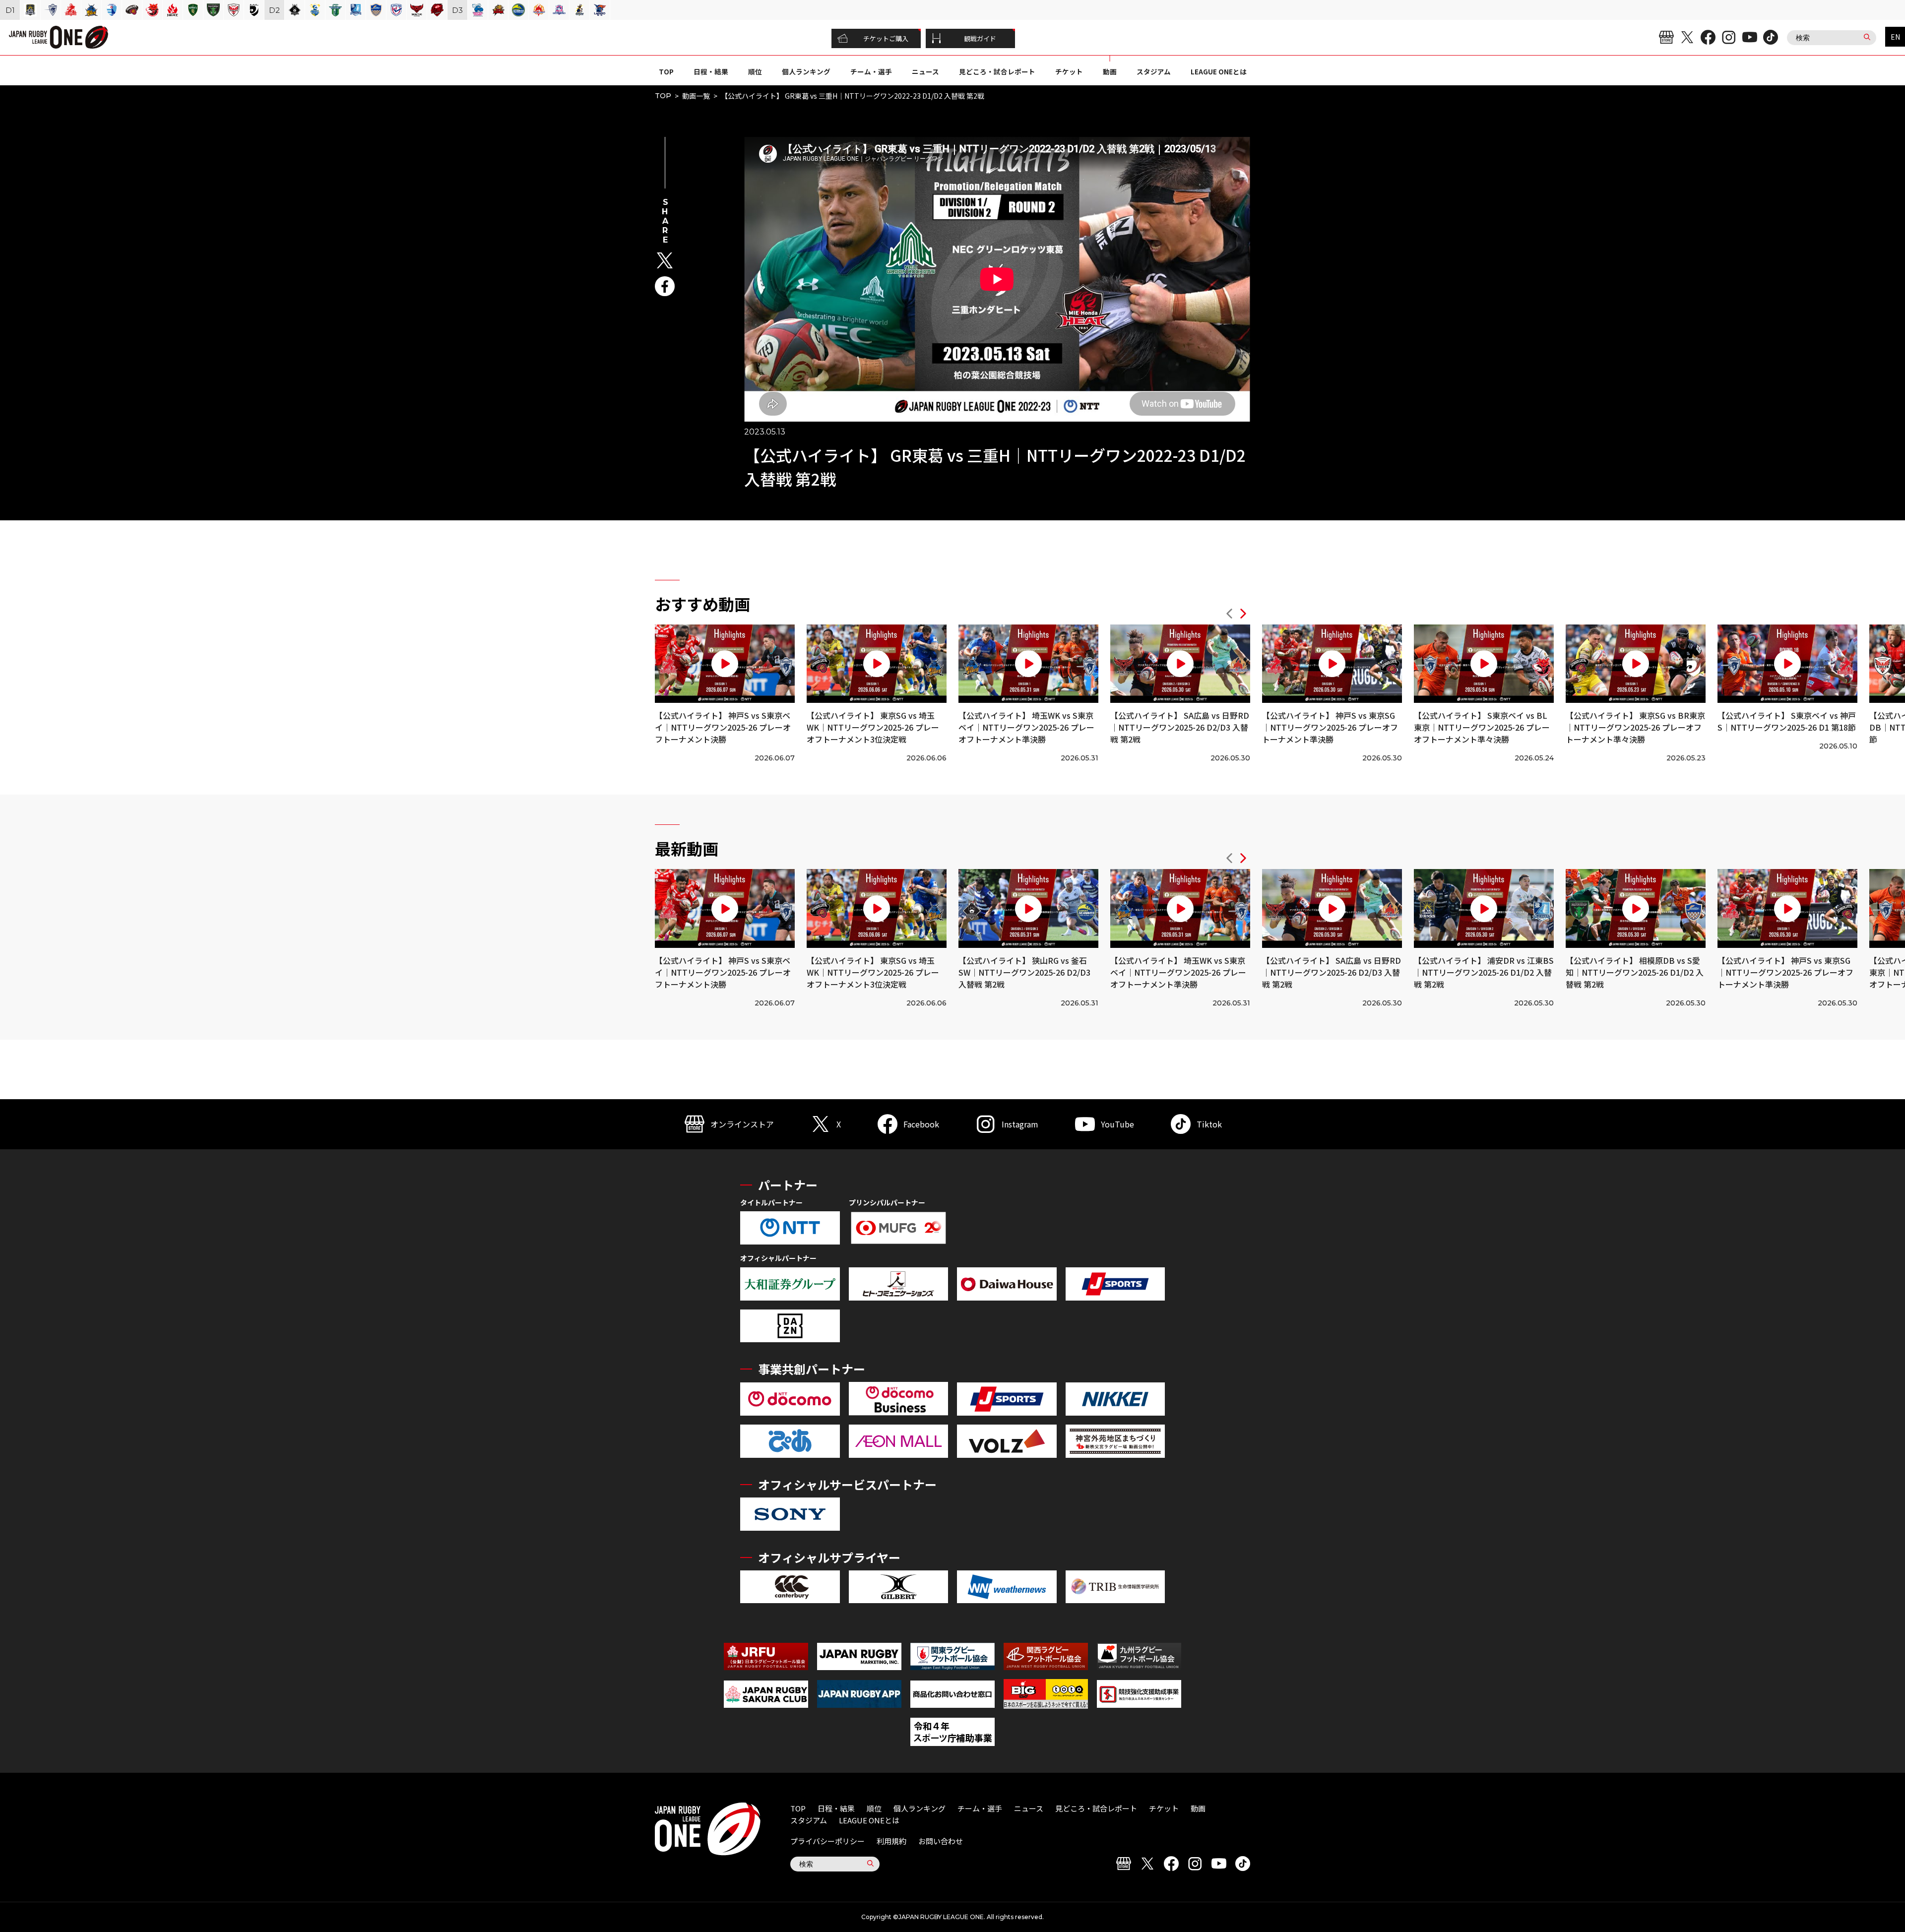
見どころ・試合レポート (997, 71)
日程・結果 (711, 71)
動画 (1110, 71)
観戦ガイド (980, 38)
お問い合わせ (941, 1841)
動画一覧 (696, 96)
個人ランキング (806, 71)
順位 (755, 71)
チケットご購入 (886, 38)
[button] (1229, 615)
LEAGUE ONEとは (1219, 71)
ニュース (925, 71)
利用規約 (891, 1841)
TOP (666, 71)
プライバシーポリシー (827, 1841)
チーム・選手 (871, 71)
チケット (1069, 71)
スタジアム (1154, 71)
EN (1895, 37)
